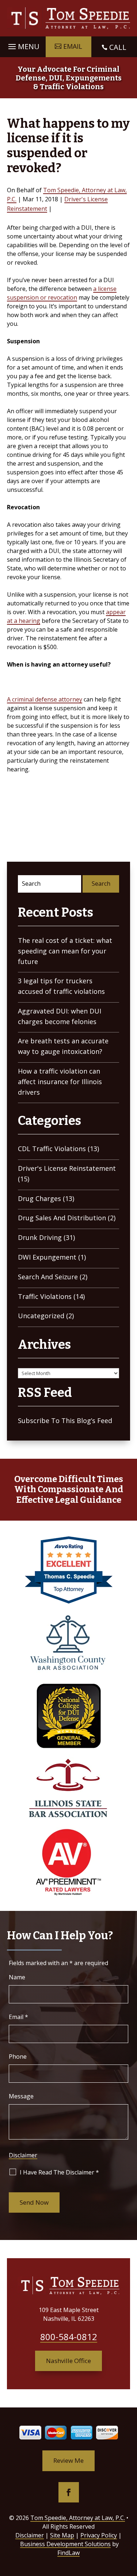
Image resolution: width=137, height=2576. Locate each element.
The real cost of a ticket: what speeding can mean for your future (65, 951)
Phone (18, 2057)
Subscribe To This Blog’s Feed (65, 1421)
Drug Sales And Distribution (62, 1218)
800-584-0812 (69, 2337)
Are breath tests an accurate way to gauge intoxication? (63, 1046)
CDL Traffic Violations (52, 1149)
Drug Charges (39, 1198)
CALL (118, 47)
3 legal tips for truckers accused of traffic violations (61, 986)
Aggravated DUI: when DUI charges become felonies (60, 1016)
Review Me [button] (68, 2460)
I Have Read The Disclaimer (59, 2172)
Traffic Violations (45, 1296)
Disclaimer (23, 2155)
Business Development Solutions (65, 2544)
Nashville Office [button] (68, 2361)
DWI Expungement (47, 1257)
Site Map (62, 2535)
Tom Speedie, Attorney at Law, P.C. (78, 2518)
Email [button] (73, 46)
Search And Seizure (48, 1277)
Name (17, 1977)
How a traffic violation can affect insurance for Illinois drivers (60, 1082)
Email (18, 2017)
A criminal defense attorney (45, 699)
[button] (23, 45)
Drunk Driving (40, 1237)
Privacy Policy (99, 2535)
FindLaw (68, 2553)
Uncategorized (41, 1316)
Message (21, 2096)
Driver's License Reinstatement (67, 1168)
